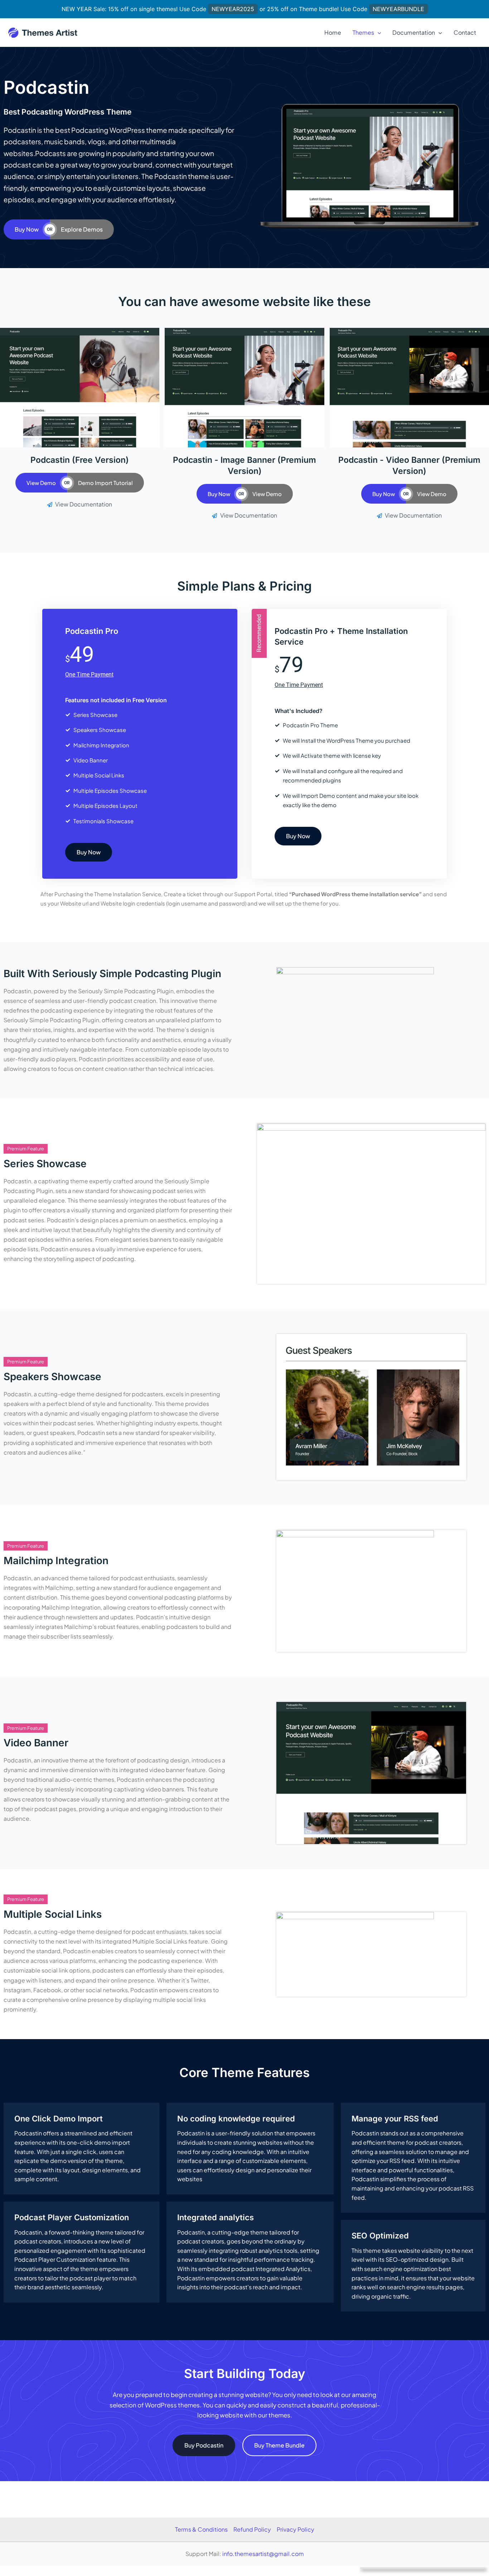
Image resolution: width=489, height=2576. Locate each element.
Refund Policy (252, 2529)
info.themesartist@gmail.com (263, 2554)
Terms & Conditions (201, 2529)
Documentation (414, 32)
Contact (465, 32)
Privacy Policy (296, 2529)
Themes (363, 32)
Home (333, 32)
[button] (378, 33)
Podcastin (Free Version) (80, 460)
